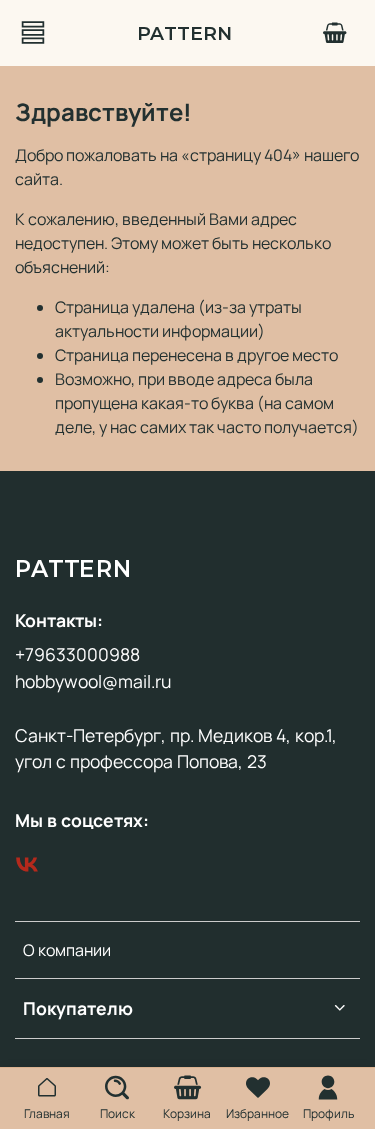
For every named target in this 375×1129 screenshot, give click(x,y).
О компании (67, 950)
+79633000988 (77, 654)
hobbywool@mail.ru (93, 681)
